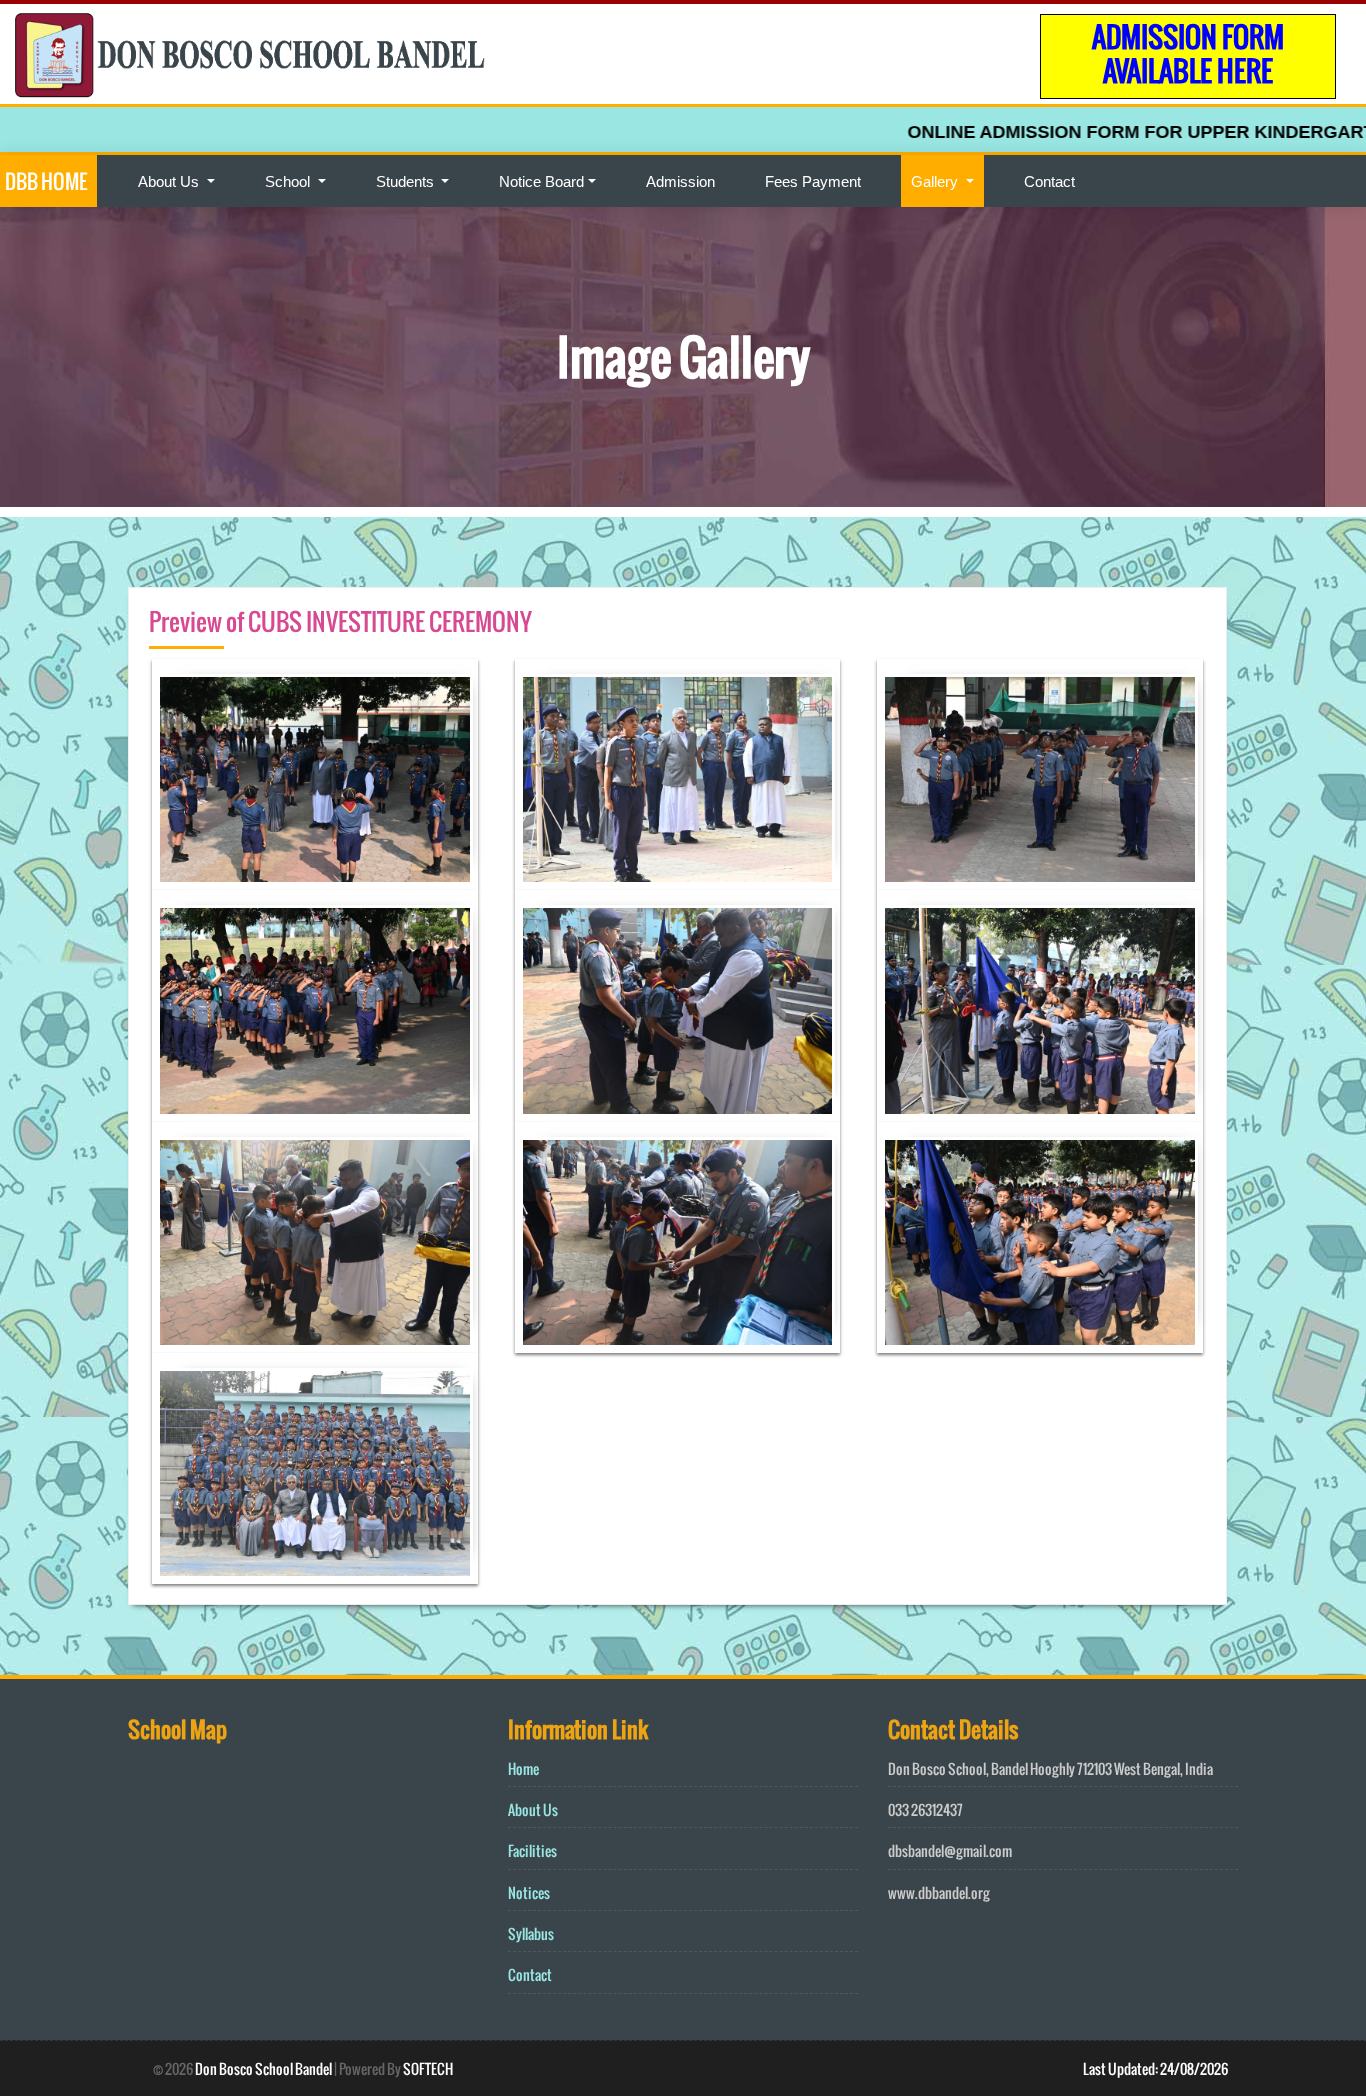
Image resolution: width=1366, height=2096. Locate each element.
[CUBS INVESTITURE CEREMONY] (315, 779)
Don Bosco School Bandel (263, 2068)
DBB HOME (46, 181)
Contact (1049, 181)
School (289, 181)
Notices (529, 1892)
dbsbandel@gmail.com (950, 1850)
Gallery (936, 181)
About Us (170, 181)
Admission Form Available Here (1188, 54)
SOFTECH (428, 2068)
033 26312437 (925, 1809)
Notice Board (541, 181)
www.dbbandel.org (939, 1892)
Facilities (532, 1850)
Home (523, 1768)
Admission (680, 181)
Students (407, 181)
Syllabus (531, 1933)
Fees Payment (813, 181)
